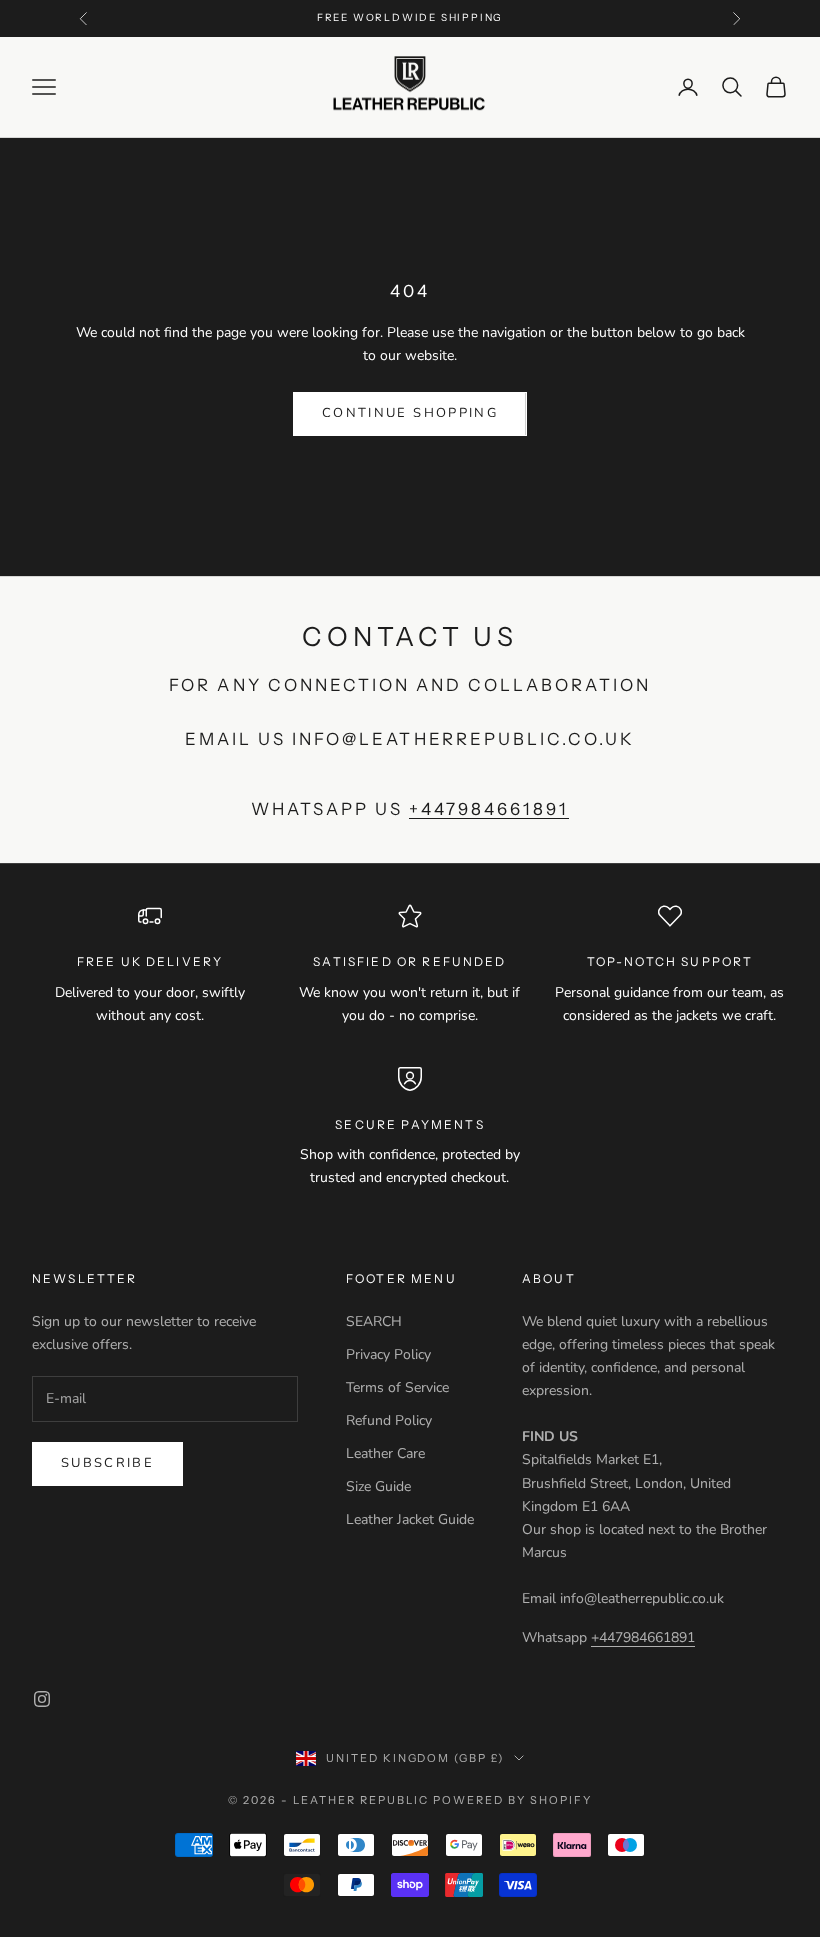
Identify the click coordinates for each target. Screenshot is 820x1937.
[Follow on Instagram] (42, 1699)
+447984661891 (488, 809)
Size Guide (378, 1486)
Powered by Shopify (512, 1800)
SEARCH (374, 1321)
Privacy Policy (388, 1354)
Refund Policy (389, 1420)
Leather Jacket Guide (410, 1519)
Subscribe (107, 1463)
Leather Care (385, 1453)
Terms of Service (397, 1387)
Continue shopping (410, 413)
